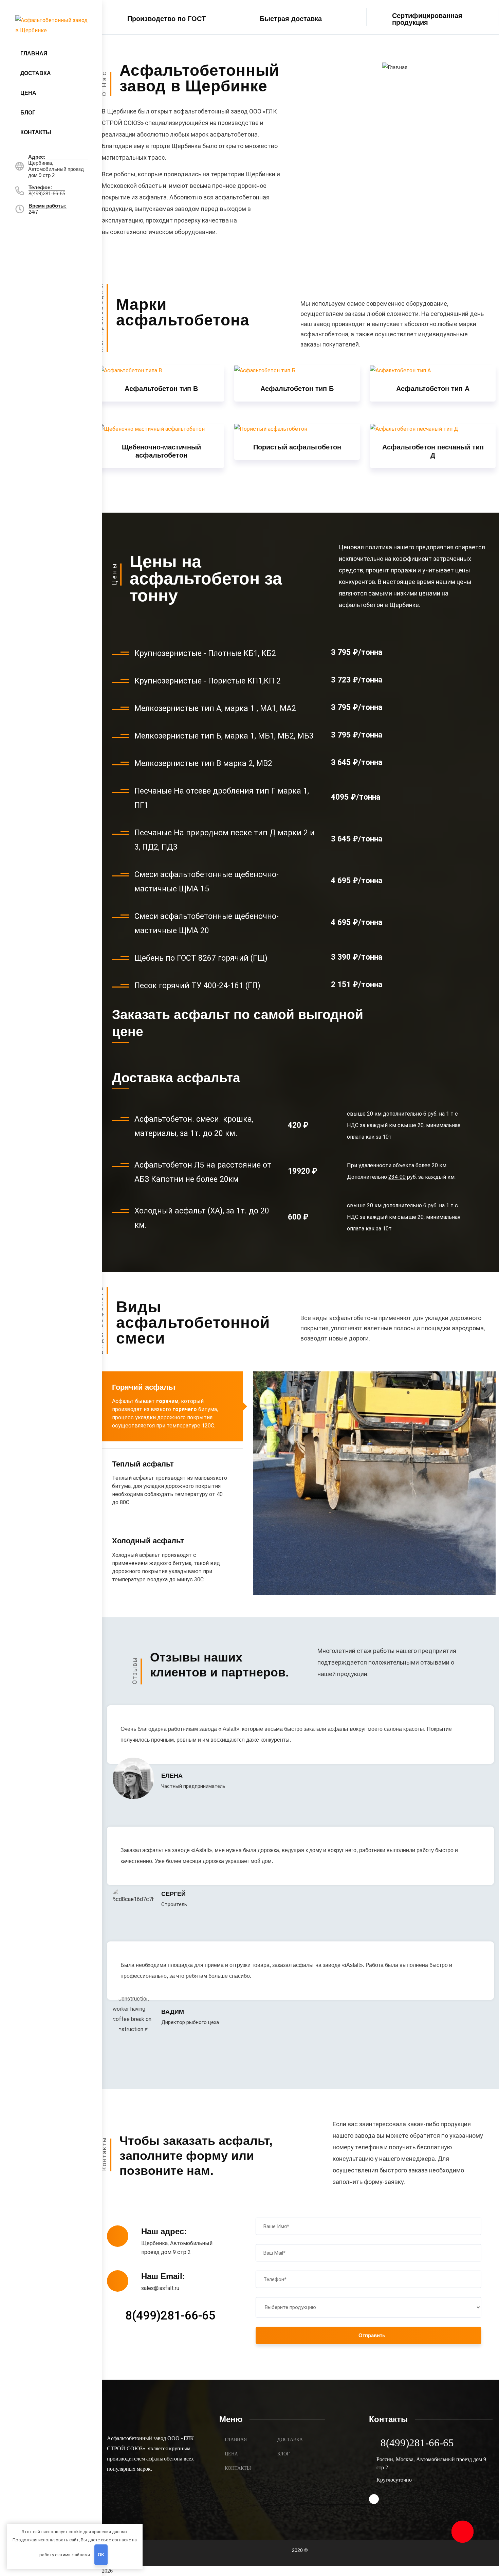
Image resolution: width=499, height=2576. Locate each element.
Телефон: (40, 187)
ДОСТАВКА (290, 2440)
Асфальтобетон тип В (161, 389)
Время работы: (48, 206)
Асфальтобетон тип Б (297, 389)
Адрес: (37, 157)
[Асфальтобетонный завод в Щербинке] (52, 25)
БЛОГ (283, 2454)
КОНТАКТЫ (238, 2468)
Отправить (372, 2335)
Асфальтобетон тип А (433, 389)
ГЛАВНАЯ (236, 2440)
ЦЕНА (231, 2454)
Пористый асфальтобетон (297, 447)
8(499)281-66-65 (170, 2316)
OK (101, 2555)
